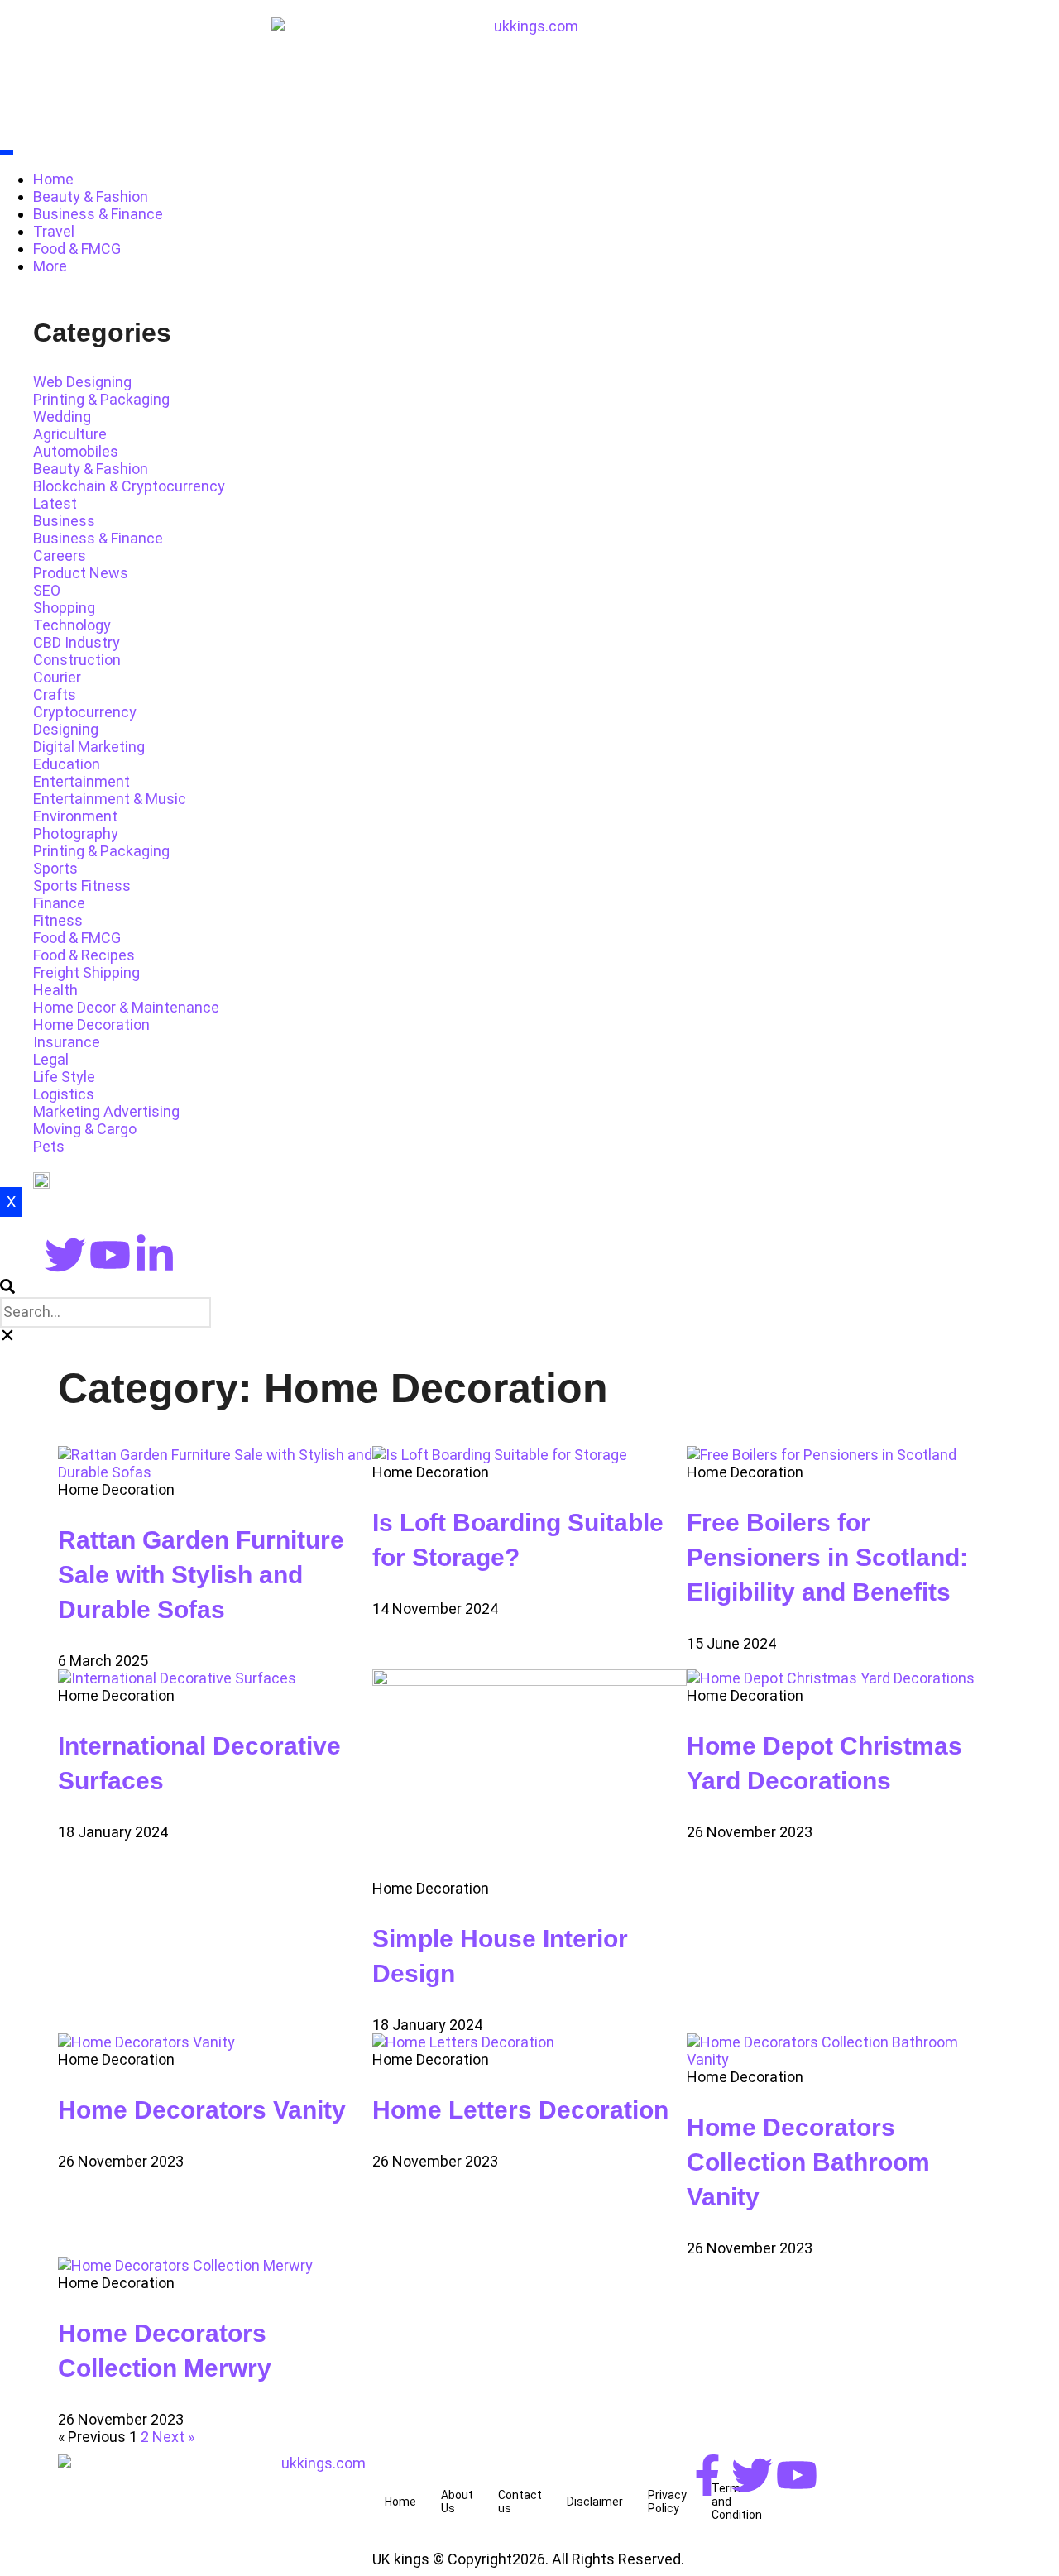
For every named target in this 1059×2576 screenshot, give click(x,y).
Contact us (520, 2502)
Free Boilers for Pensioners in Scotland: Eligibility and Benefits (827, 1557)
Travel (54, 231)
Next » (173, 2437)
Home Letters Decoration (520, 2110)
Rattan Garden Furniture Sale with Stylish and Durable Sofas (201, 1575)
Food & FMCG (77, 249)
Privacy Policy (667, 2502)
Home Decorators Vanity (202, 2110)
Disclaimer (595, 2502)
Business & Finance (98, 214)
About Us (457, 2502)
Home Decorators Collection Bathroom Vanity (808, 2162)
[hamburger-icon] (7, 152)
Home (53, 179)
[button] (529, 1288)
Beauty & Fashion (91, 196)
